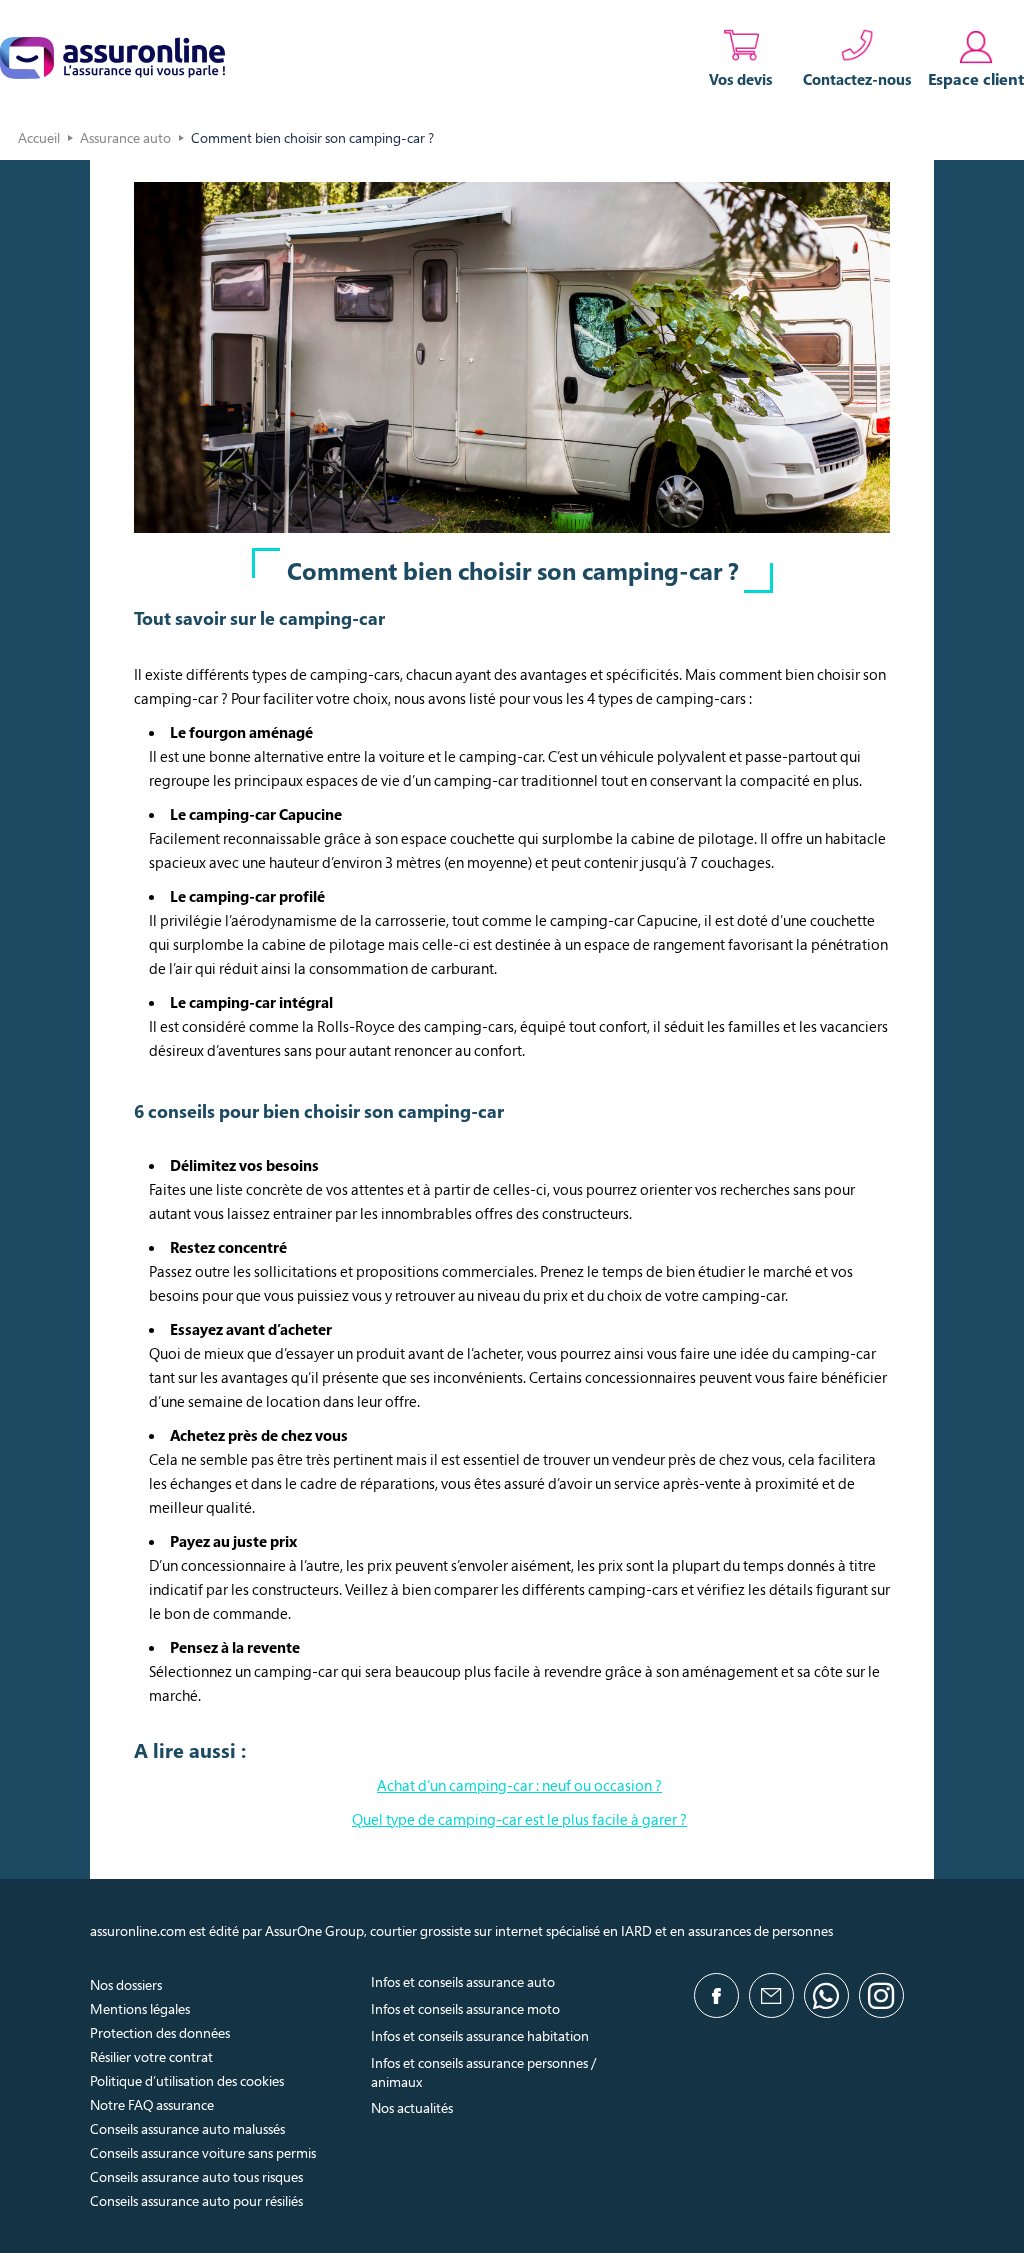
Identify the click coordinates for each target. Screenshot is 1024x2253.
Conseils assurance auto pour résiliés (196, 2200)
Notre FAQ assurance (152, 2104)
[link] (976, 58)
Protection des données (160, 2032)
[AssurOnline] (112, 58)
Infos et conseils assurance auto (463, 1981)
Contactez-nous (857, 79)
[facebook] (716, 1995)
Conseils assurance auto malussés (187, 2128)
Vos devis (741, 79)
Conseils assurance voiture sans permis (203, 2152)
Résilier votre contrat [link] (151, 2056)
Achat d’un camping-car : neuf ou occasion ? (519, 1785)
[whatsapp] (826, 1995)
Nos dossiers (126, 1984)
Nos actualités (412, 2107)
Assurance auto (125, 137)
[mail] (771, 1995)
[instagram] (881, 1995)
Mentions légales (140, 2008)
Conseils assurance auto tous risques (196, 2176)
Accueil (39, 137)
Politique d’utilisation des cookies (187, 2080)
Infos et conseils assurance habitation (480, 2035)
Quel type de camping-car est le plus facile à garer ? (519, 1819)
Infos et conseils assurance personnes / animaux (483, 2072)
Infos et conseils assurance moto (465, 2008)
